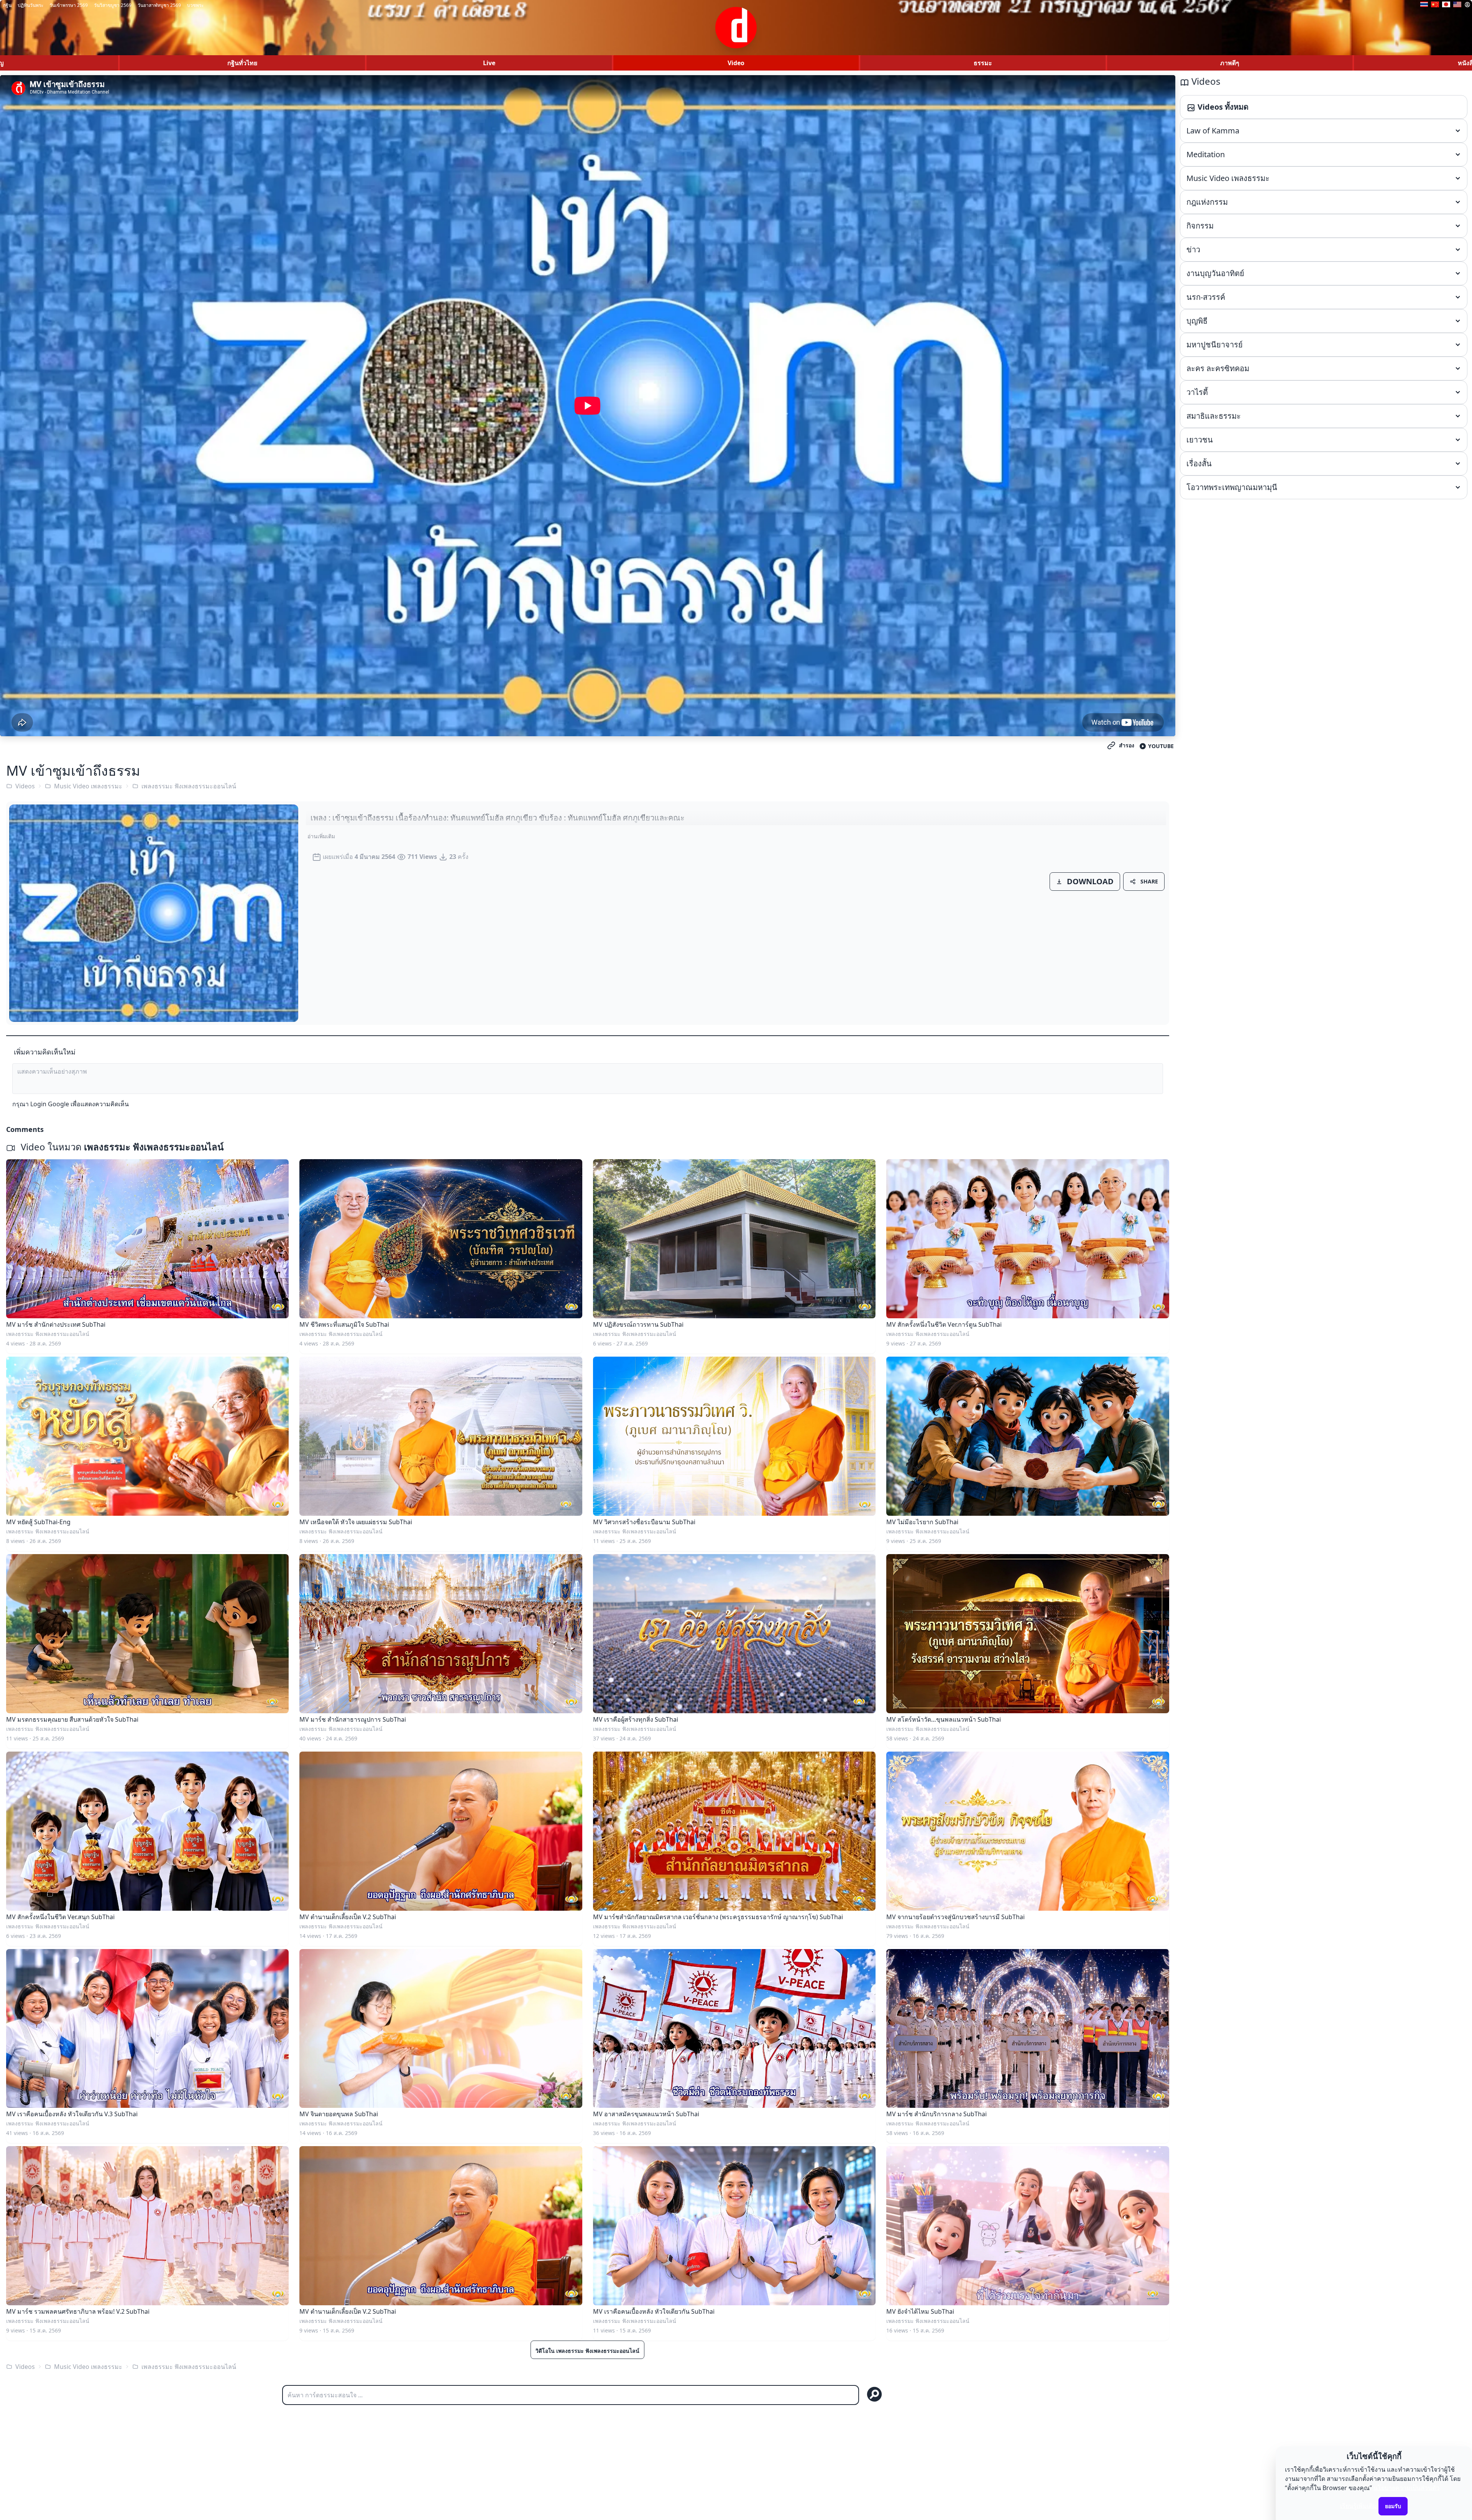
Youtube (1161, 746)
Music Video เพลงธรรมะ (88, 786)
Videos (25, 786)
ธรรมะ (983, 63)
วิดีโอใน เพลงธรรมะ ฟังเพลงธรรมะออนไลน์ (587, 2351)
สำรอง (1127, 745)
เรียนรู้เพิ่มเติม (1359, 2506)
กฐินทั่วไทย (242, 63)
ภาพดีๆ (1230, 63)
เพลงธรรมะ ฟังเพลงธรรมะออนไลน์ (189, 786)
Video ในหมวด (121, 1147)
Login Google (50, 1104)
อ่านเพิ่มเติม (321, 836)
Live (489, 63)
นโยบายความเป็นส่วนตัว (1406, 2488)
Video (736, 63)
